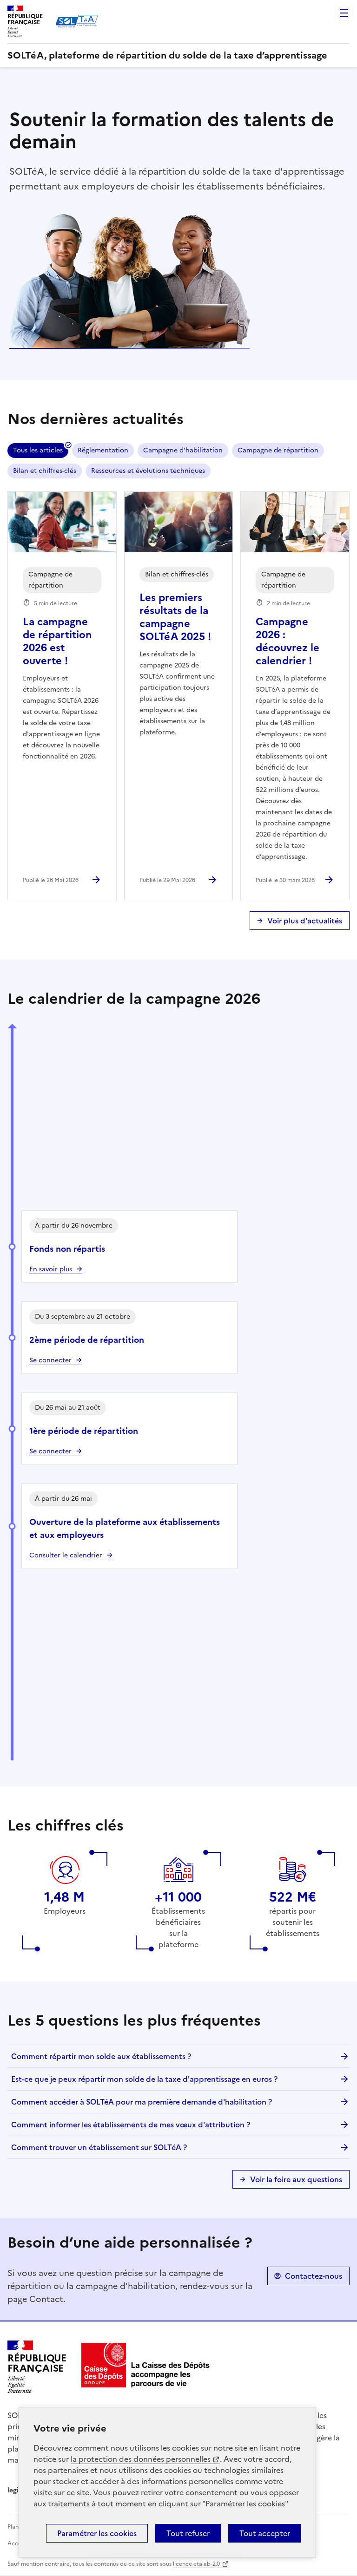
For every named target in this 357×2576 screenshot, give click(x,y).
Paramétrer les (97, 2533)
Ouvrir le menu (344, 13)
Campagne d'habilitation (183, 450)
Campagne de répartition (278, 450)
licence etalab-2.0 (196, 2564)
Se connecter (50, 1451)
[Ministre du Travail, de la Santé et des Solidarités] (146, 2365)
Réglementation (103, 450)
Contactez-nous (314, 2276)
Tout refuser (188, 2533)
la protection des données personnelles (141, 2459)
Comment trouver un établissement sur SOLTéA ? (99, 2147)
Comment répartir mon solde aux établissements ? (101, 2056)
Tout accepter (265, 2533)
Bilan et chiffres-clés (45, 471)
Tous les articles (38, 450)
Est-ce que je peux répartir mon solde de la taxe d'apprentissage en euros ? (144, 2079)
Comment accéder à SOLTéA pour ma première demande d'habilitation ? (142, 2102)
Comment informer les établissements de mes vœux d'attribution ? (131, 2125)
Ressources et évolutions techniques (148, 471)
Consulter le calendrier (66, 1555)
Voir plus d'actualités (305, 921)
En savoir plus (51, 1269)
